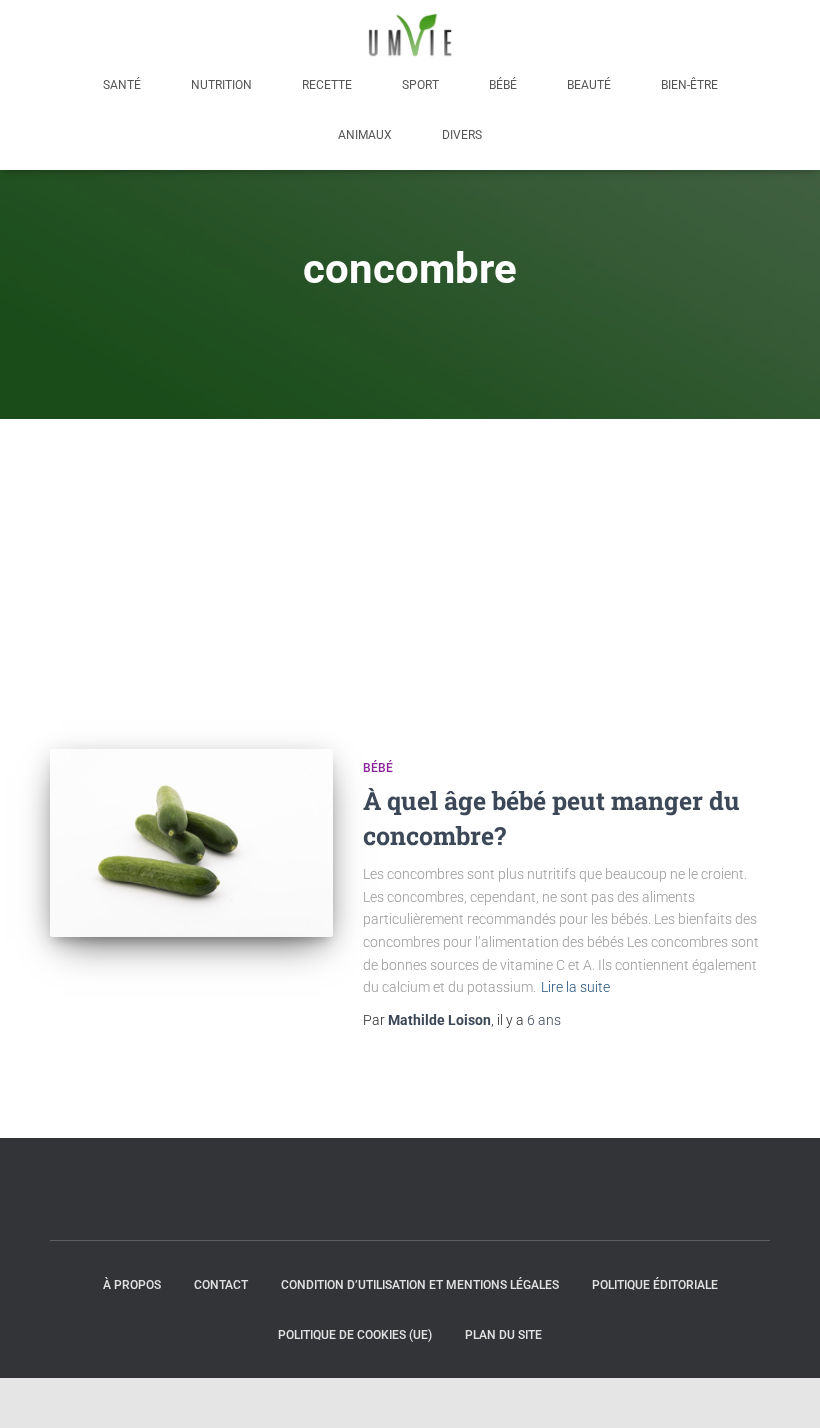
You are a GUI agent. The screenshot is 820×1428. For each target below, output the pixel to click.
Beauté (589, 85)
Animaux (365, 135)
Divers (462, 135)
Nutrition (221, 85)
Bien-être (689, 85)
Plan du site (503, 1335)
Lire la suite (575, 987)
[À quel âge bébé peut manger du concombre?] (191, 843)
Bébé (503, 85)
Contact (221, 1285)
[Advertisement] (410, 569)
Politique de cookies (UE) (355, 1335)
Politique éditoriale (655, 1285)
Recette (327, 85)
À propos (132, 1285)
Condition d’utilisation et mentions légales (420, 1285)
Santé (122, 85)
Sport (420, 85)
